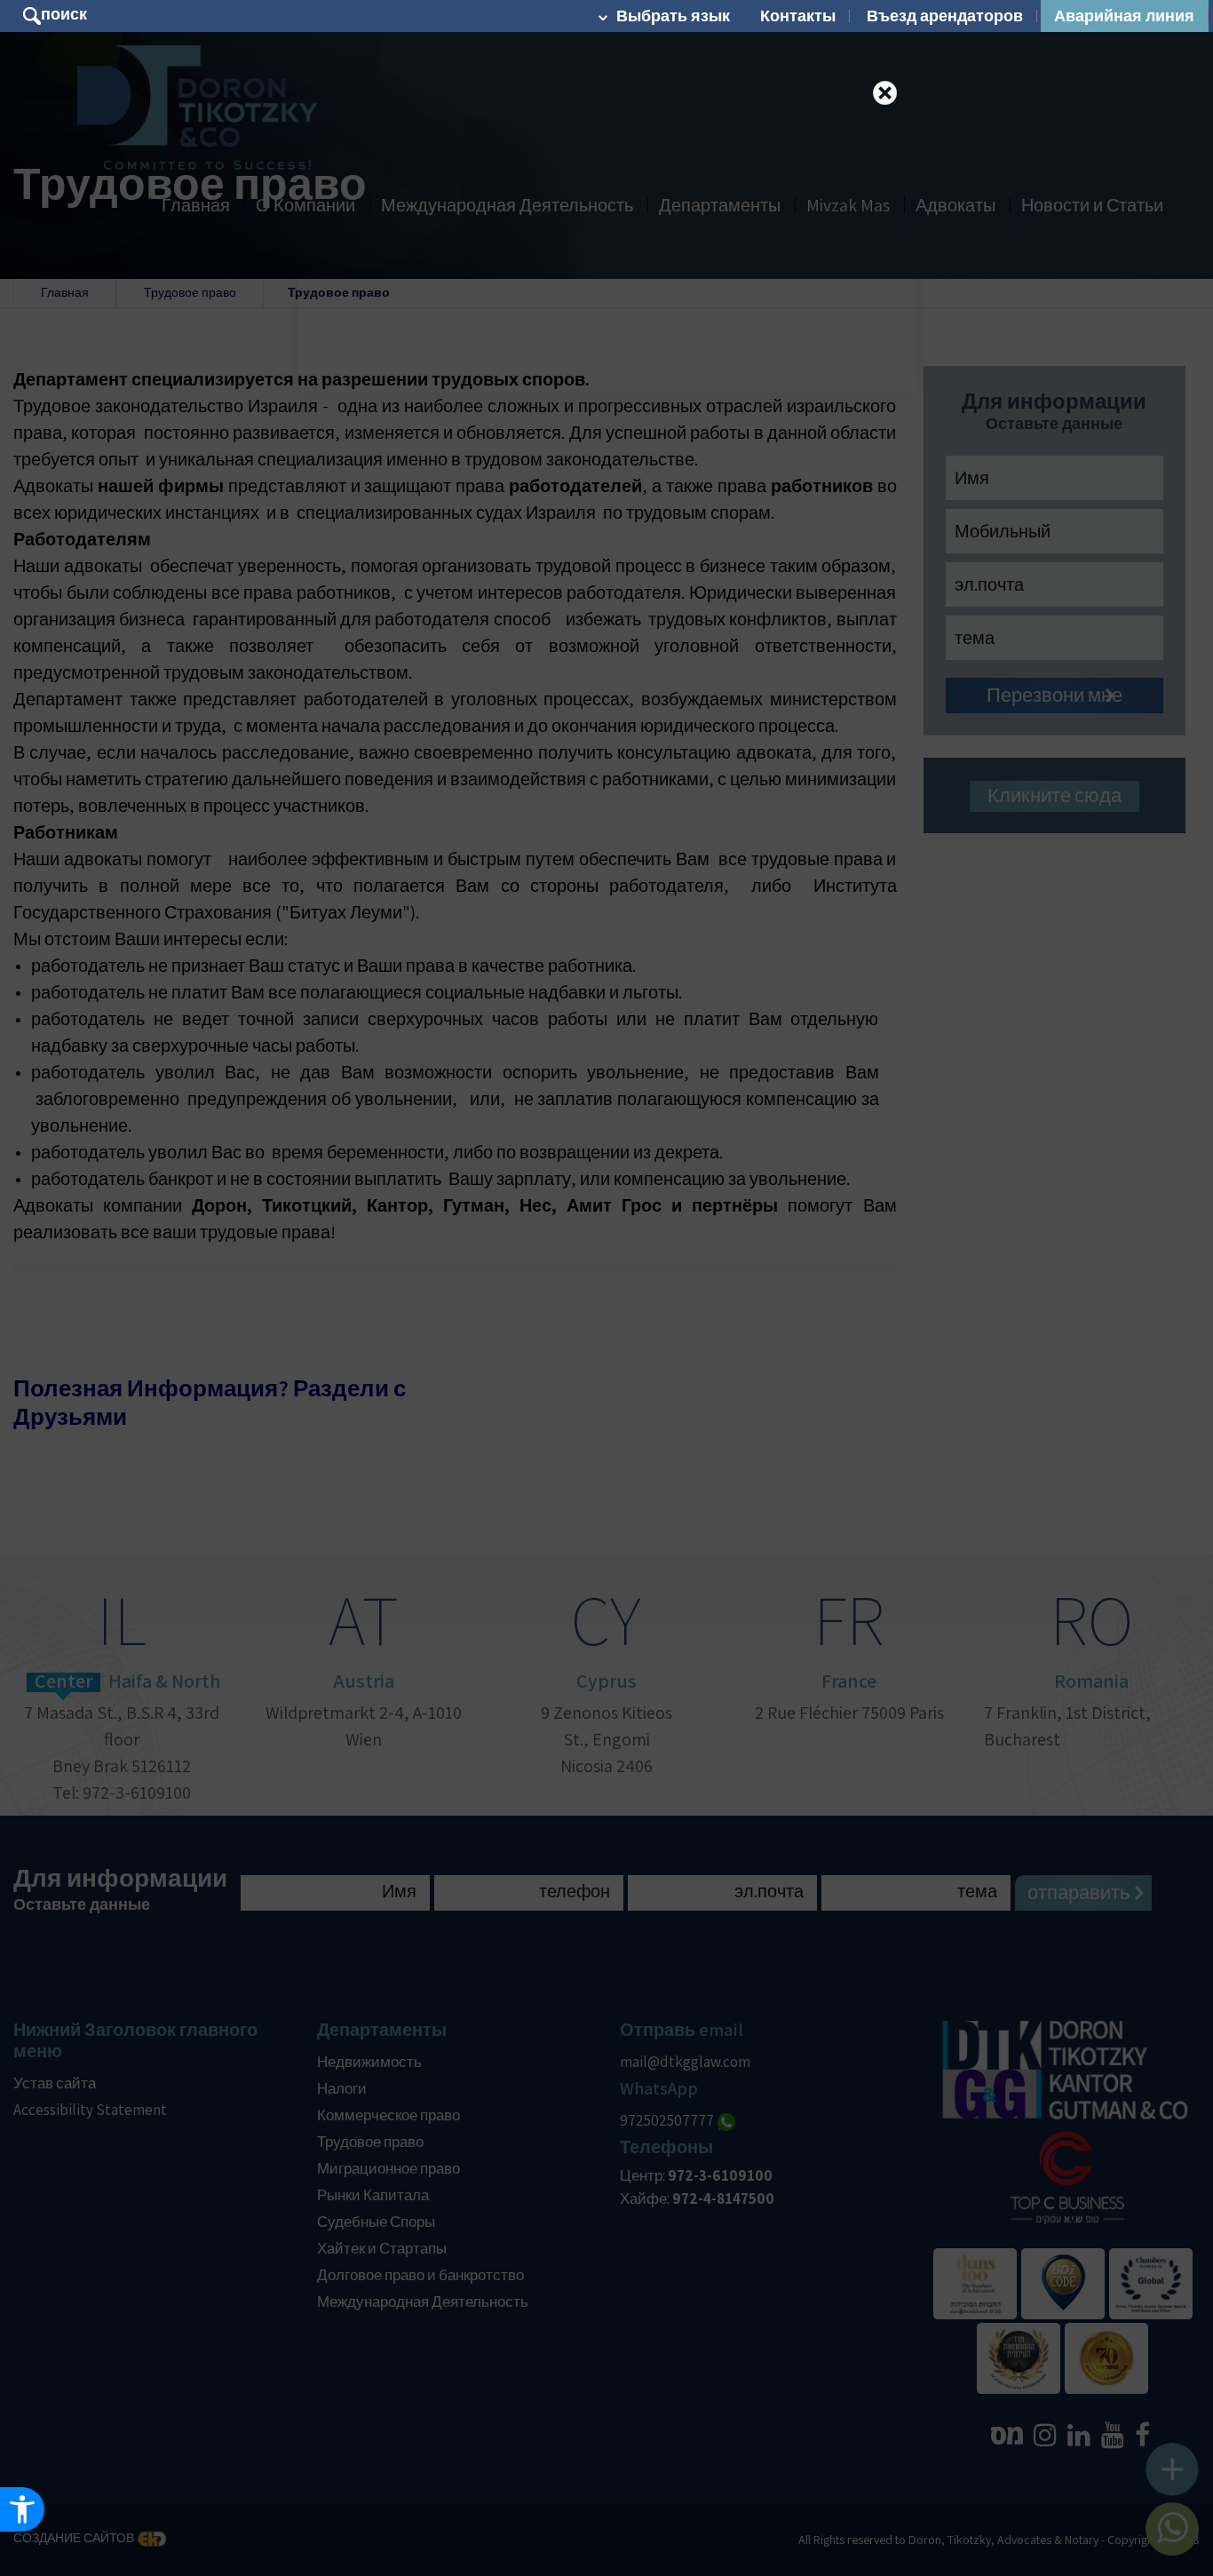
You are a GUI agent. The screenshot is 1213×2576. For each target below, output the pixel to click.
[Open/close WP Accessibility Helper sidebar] (22, 2509)
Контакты (798, 16)
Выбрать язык (673, 16)
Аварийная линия (1124, 16)
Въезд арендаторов (945, 16)
